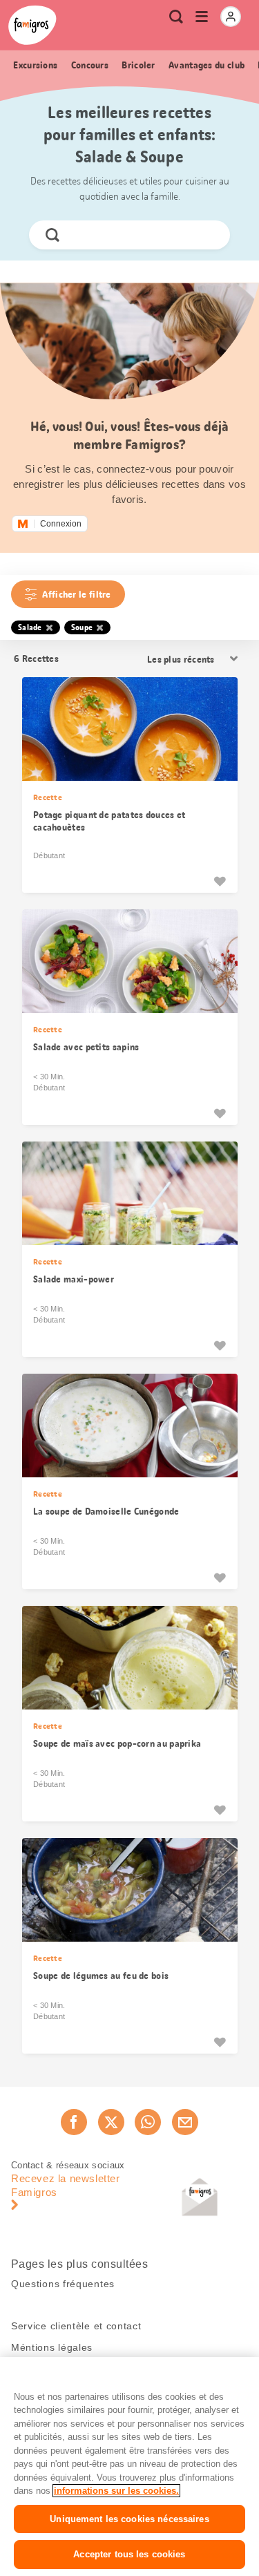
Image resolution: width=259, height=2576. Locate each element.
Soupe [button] (82, 627)
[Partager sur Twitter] (111, 2122)
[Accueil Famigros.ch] (32, 25)
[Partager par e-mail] (185, 2122)
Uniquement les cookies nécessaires (129, 2519)
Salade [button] (30, 627)
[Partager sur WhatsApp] (148, 2122)
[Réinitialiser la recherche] (208, 235)
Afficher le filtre (76, 594)
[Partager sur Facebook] (74, 2122)
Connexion (61, 524)
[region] (129, 2466)
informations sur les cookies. (116, 2491)
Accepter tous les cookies (129, 2554)
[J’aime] (220, 881)
